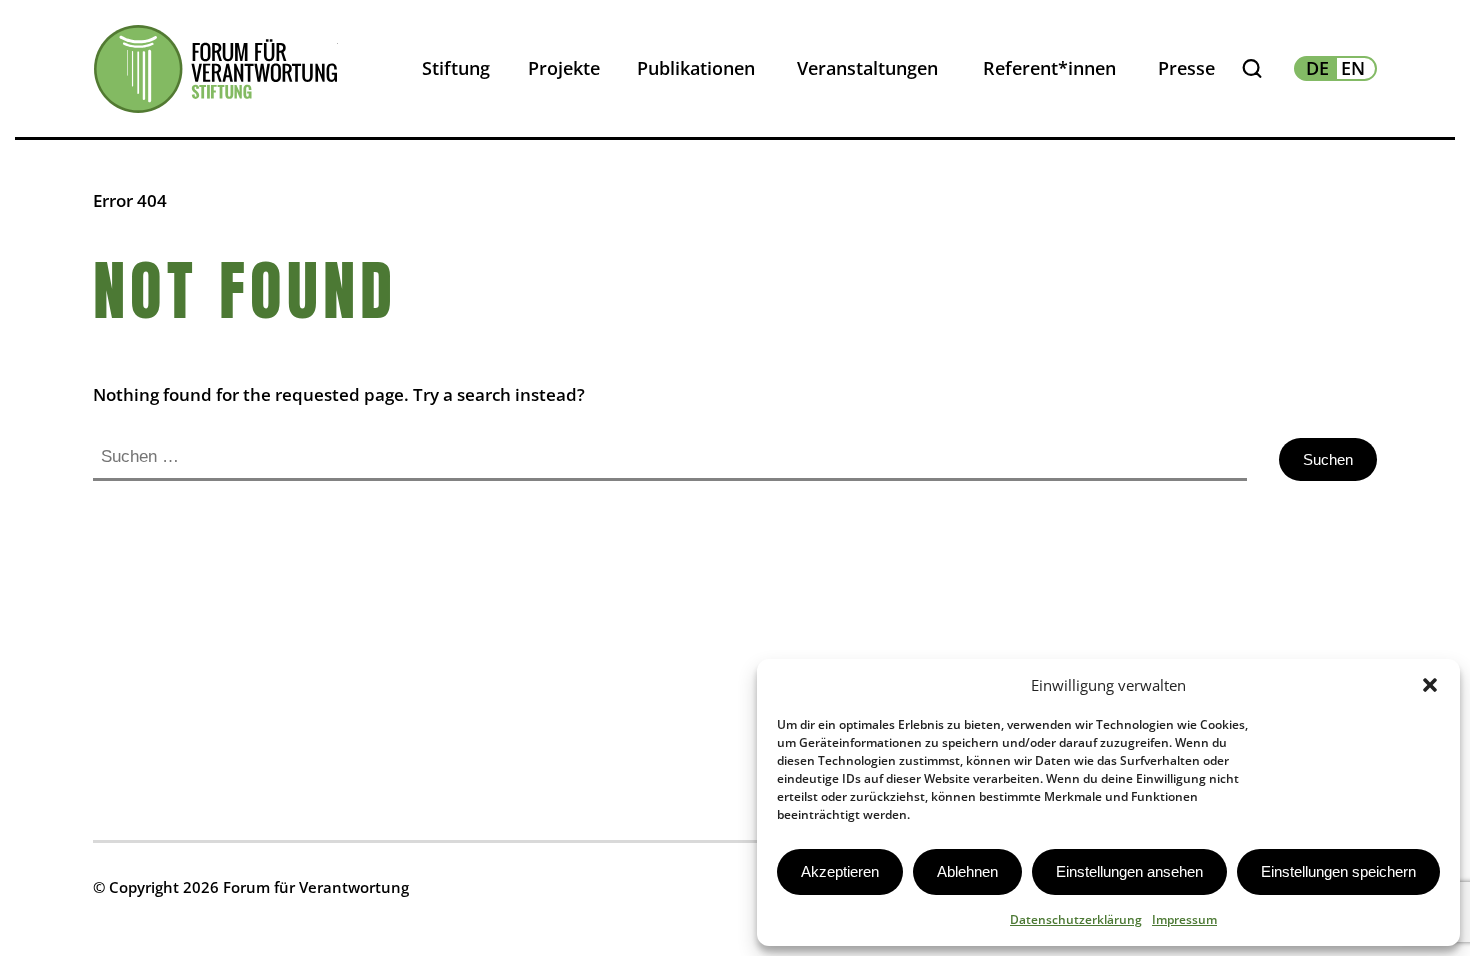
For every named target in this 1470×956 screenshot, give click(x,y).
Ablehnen (967, 871)
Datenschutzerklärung (1076, 919)
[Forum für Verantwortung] (215, 69)
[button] (1430, 685)
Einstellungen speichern (1338, 871)
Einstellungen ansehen (1129, 871)
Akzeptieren (840, 871)
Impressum (1184, 919)
